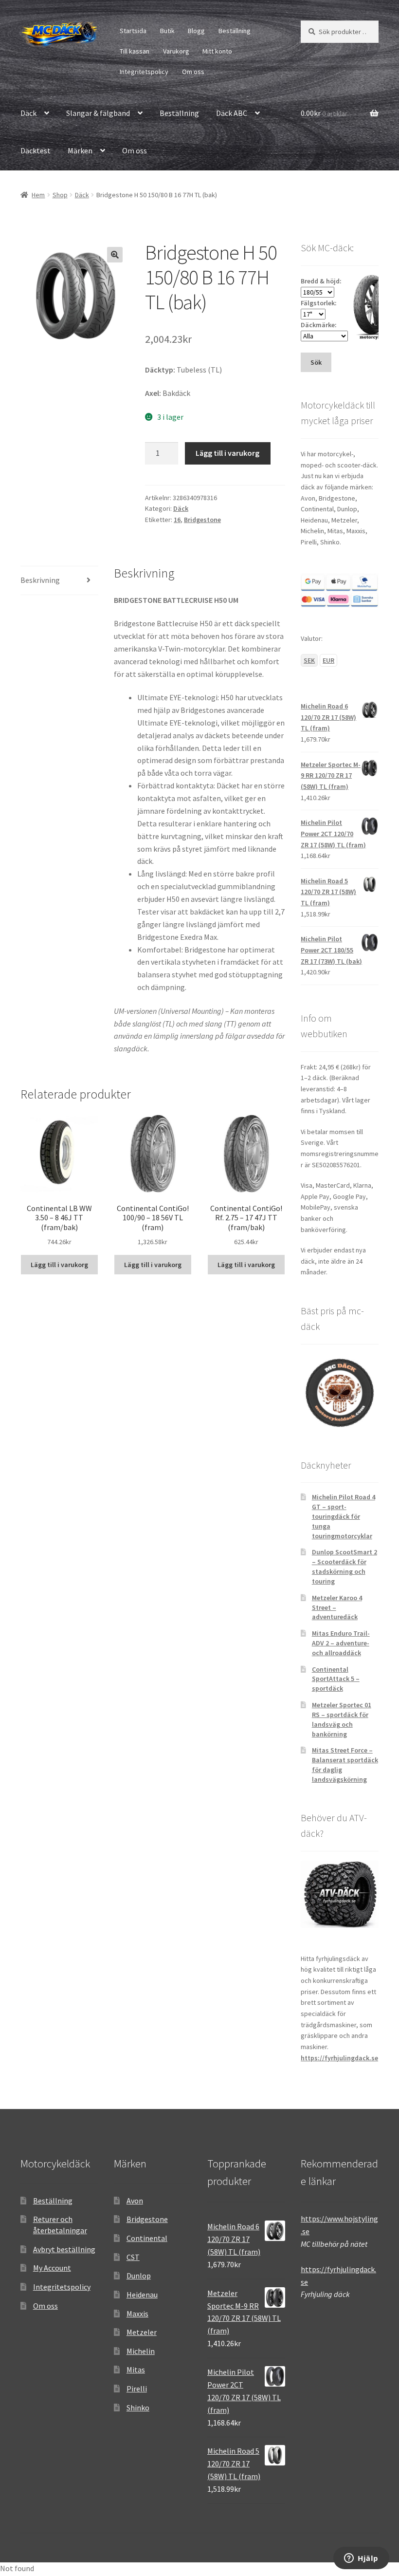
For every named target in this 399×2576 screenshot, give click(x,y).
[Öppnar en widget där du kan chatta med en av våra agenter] (361, 2559)
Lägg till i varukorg (227, 453)
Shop (60, 195)
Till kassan (135, 51)
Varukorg (176, 51)
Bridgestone (202, 520)
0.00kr (324, 113)
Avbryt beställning (64, 2249)
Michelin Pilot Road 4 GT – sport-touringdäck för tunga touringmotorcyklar (344, 1516)
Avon (135, 2201)
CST (133, 2257)
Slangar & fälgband (98, 113)
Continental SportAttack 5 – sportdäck (336, 1679)
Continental (147, 2238)
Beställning (235, 31)
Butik (167, 31)
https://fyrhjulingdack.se (339, 2058)
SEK (309, 660)
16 (177, 520)
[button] (115, 255)
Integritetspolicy (144, 72)
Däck (28, 113)
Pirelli (137, 2389)
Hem (38, 195)
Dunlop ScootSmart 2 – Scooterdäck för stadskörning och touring (345, 1566)
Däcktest (36, 150)
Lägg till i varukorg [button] (59, 1265)
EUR (328, 660)
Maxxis (137, 2314)
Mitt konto (217, 51)
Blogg (196, 31)
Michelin (141, 2351)
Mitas (136, 2370)
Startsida (133, 31)
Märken (80, 150)
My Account (52, 2268)
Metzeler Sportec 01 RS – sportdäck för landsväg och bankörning (342, 1719)
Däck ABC (232, 113)
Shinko (138, 2408)
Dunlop (139, 2276)
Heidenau (142, 2295)
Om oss (193, 72)
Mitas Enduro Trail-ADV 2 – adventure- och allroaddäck (341, 1643)
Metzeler (142, 2332)
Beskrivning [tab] (40, 580)
